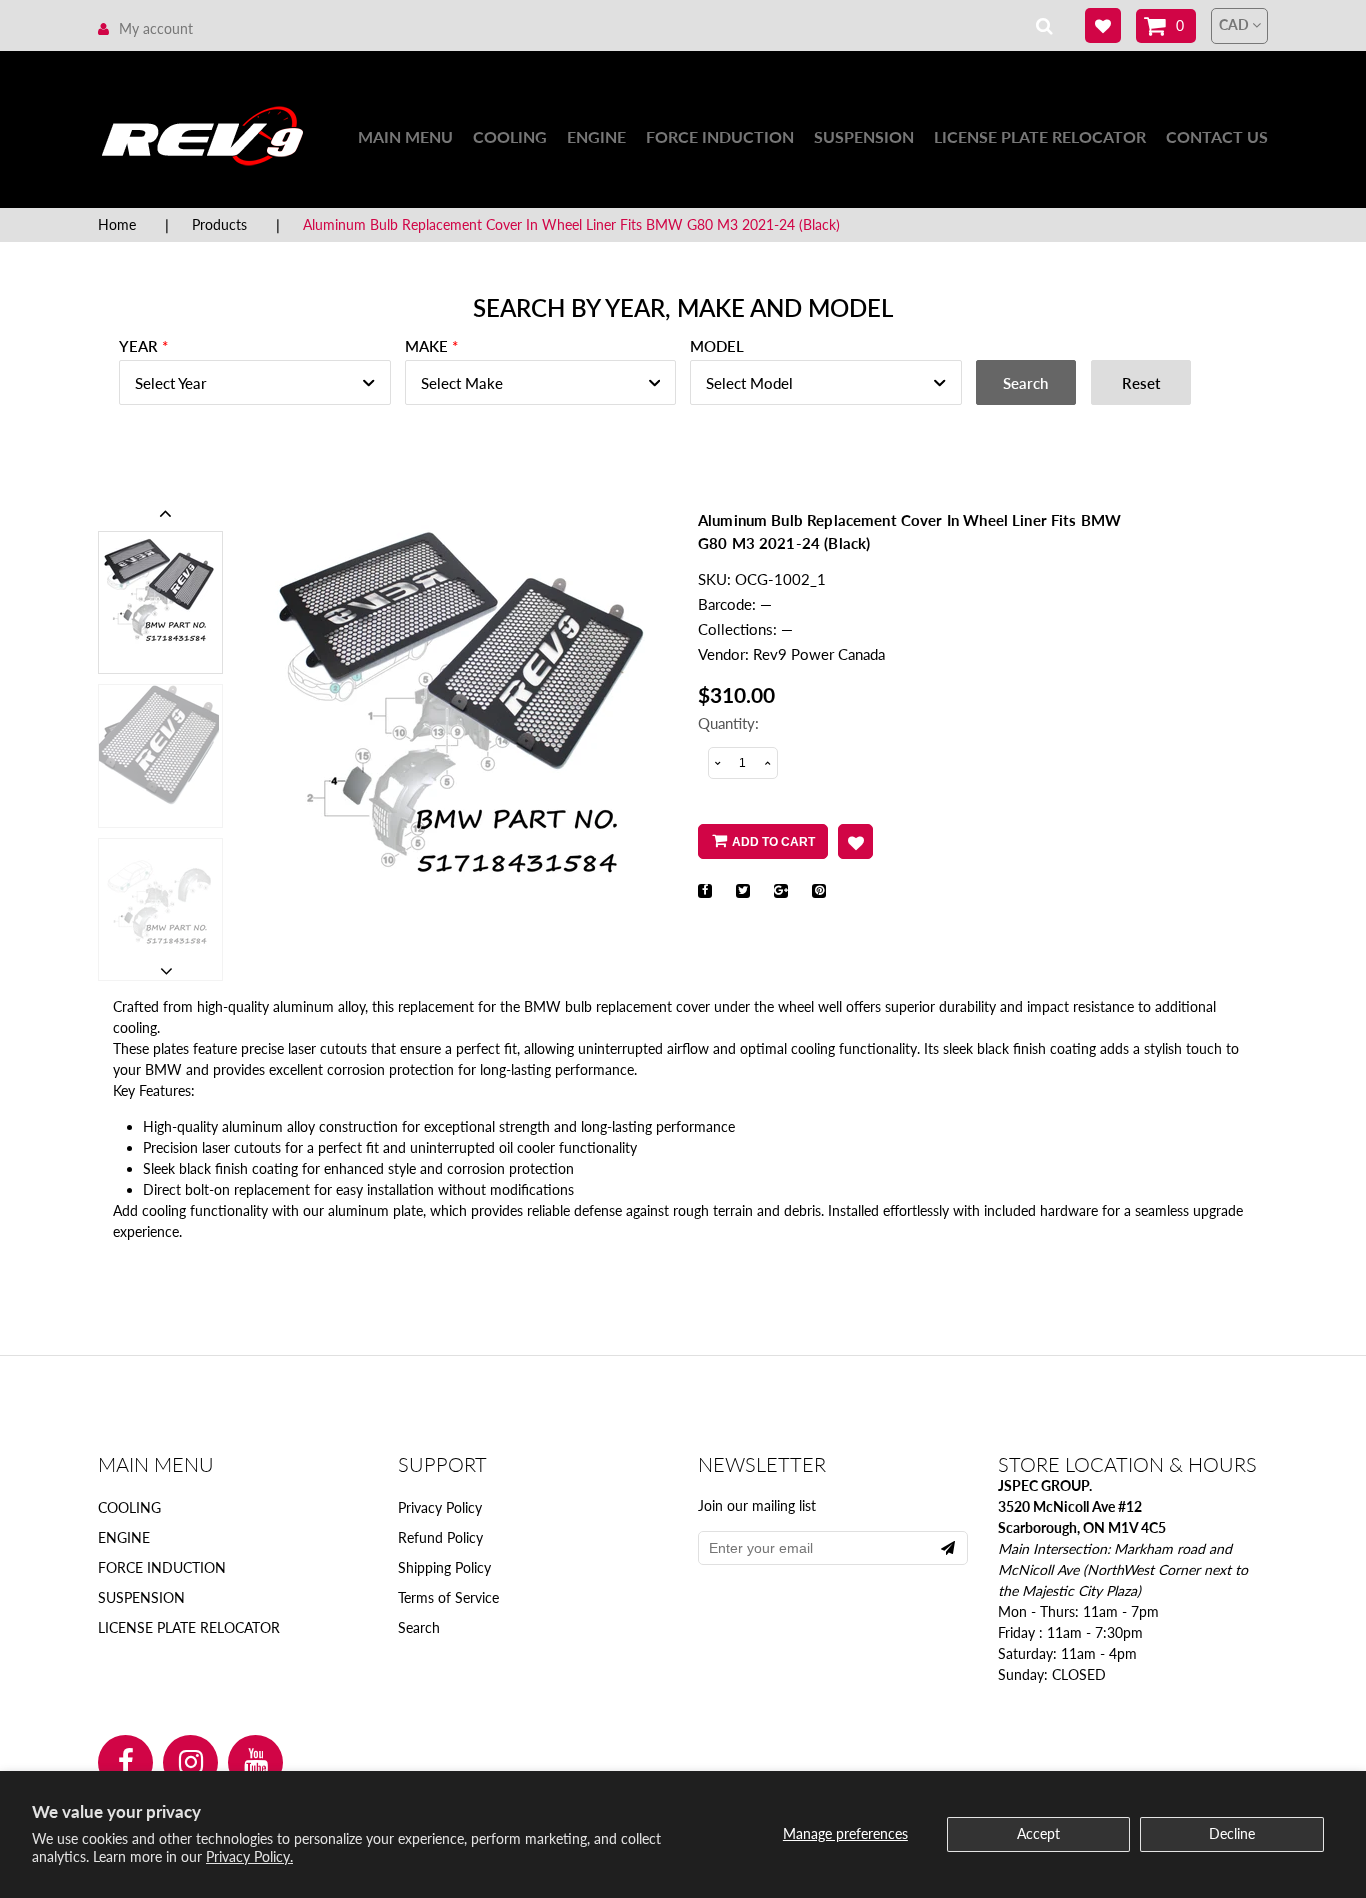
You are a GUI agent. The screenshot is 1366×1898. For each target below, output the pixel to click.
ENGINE (596, 136)
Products (219, 224)
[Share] (705, 891)
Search (419, 1627)
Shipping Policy (444, 1567)
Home (117, 224)
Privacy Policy (440, 1507)
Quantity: (728, 723)
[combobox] (255, 382)
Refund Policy (440, 1537)
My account (156, 28)
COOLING (510, 136)
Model (717, 346)
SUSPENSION (864, 136)
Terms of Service (448, 1597)
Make (426, 346)
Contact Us (1217, 136)
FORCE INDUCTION (720, 136)
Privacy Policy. (249, 1856)
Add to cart (773, 842)
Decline (1232, 1833)
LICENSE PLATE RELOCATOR (1040, 136)
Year (138, 346)
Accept (1038, 1833)
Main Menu (405, 136)
